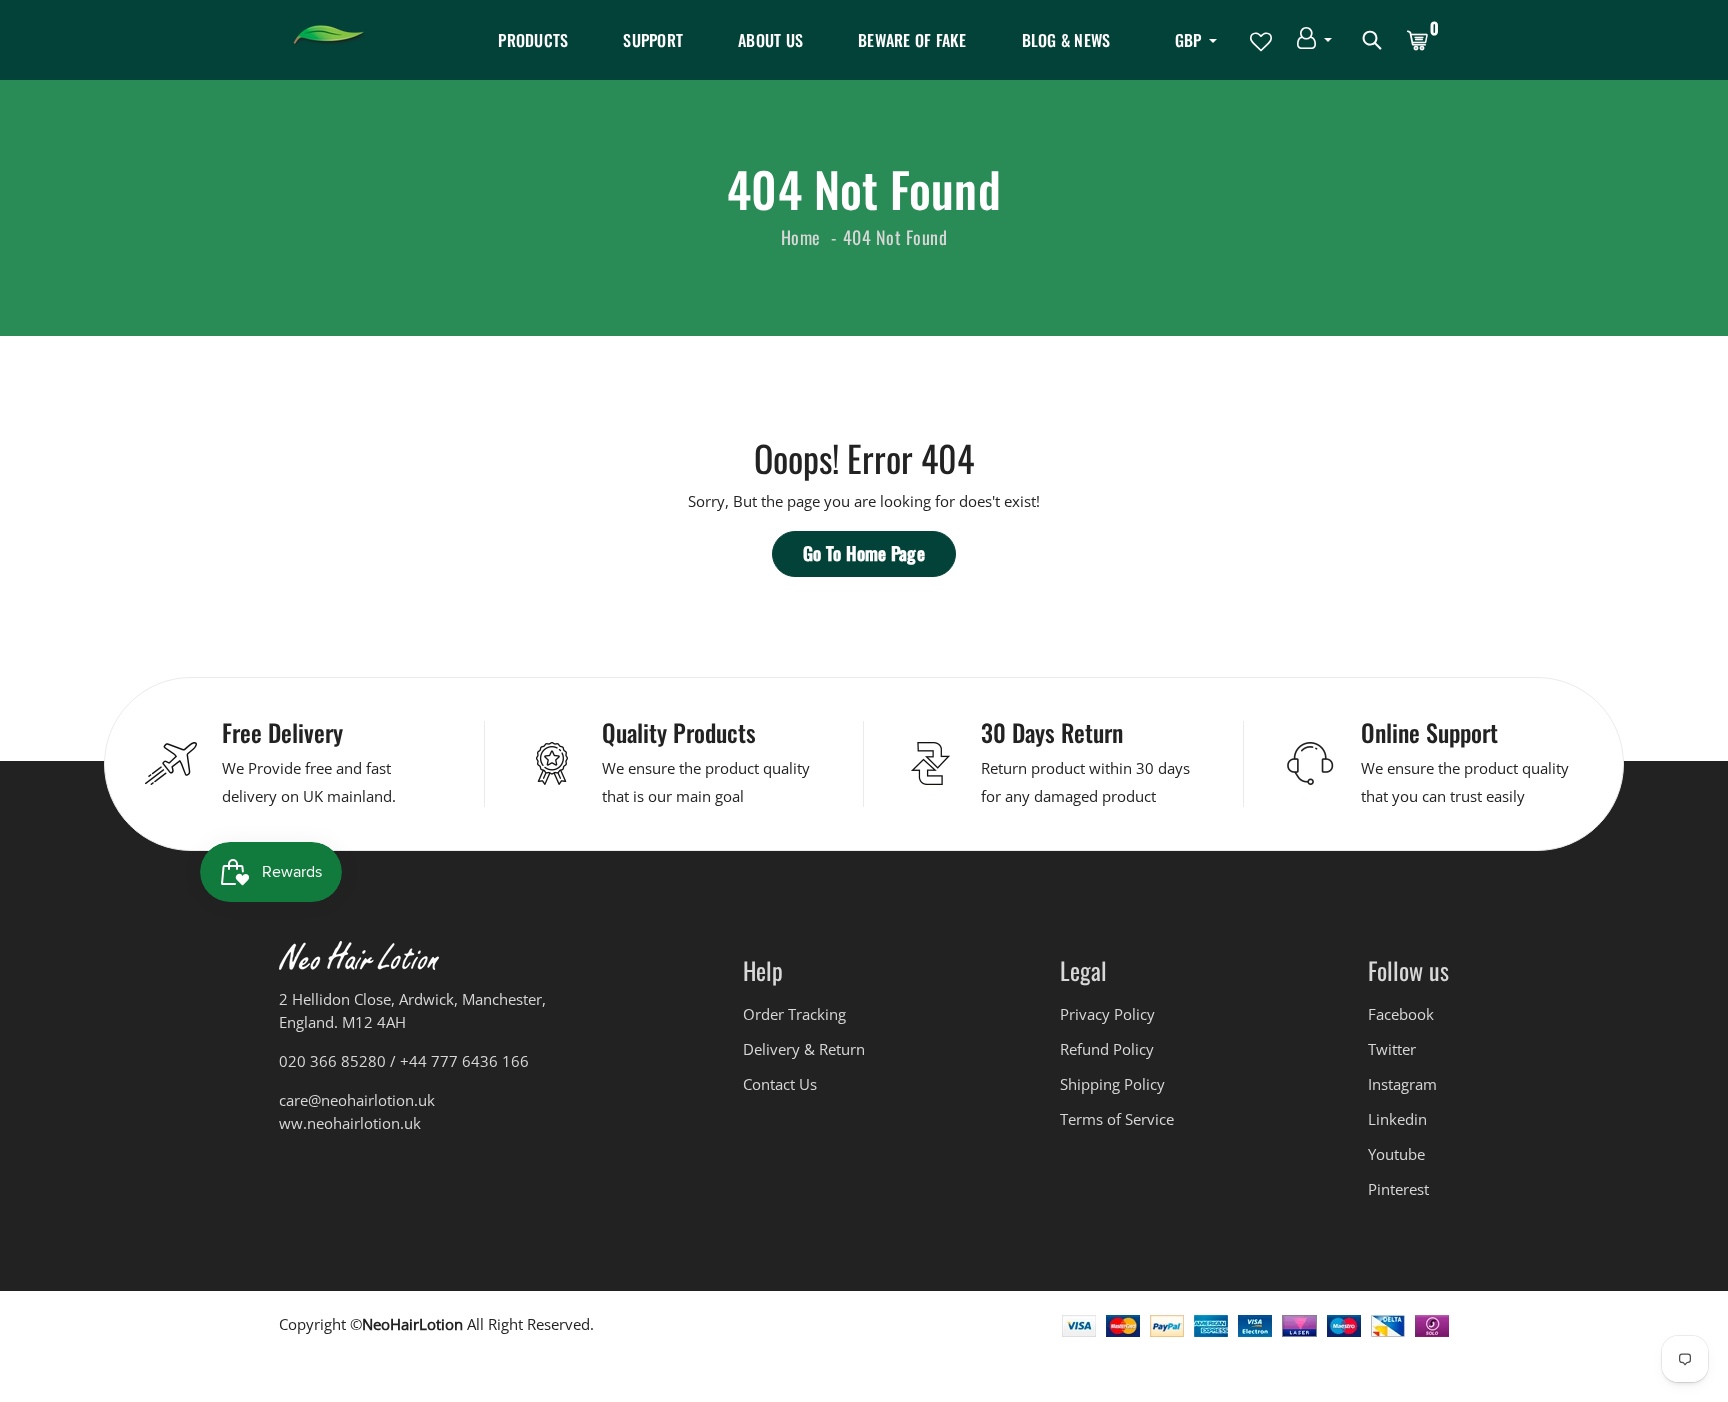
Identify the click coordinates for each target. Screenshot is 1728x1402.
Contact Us (780, 1084)
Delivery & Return (804, 1049)
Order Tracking (794, 1014)
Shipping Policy (1112, 1084)
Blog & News (1066, 40)
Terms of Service (1117, 1119)
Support (653, 40)
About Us (770, 40)
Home (801, 237)
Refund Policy (1107, 1049)
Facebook (1401, 1014)
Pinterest (1398, 1189)
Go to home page (864, 553)
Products (533, 40)
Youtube (1396, 1154)
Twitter (1392, 1049)
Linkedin (1397, 1119)
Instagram (1402, 1084)
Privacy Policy (1107, 1014)
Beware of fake (912, 40)
